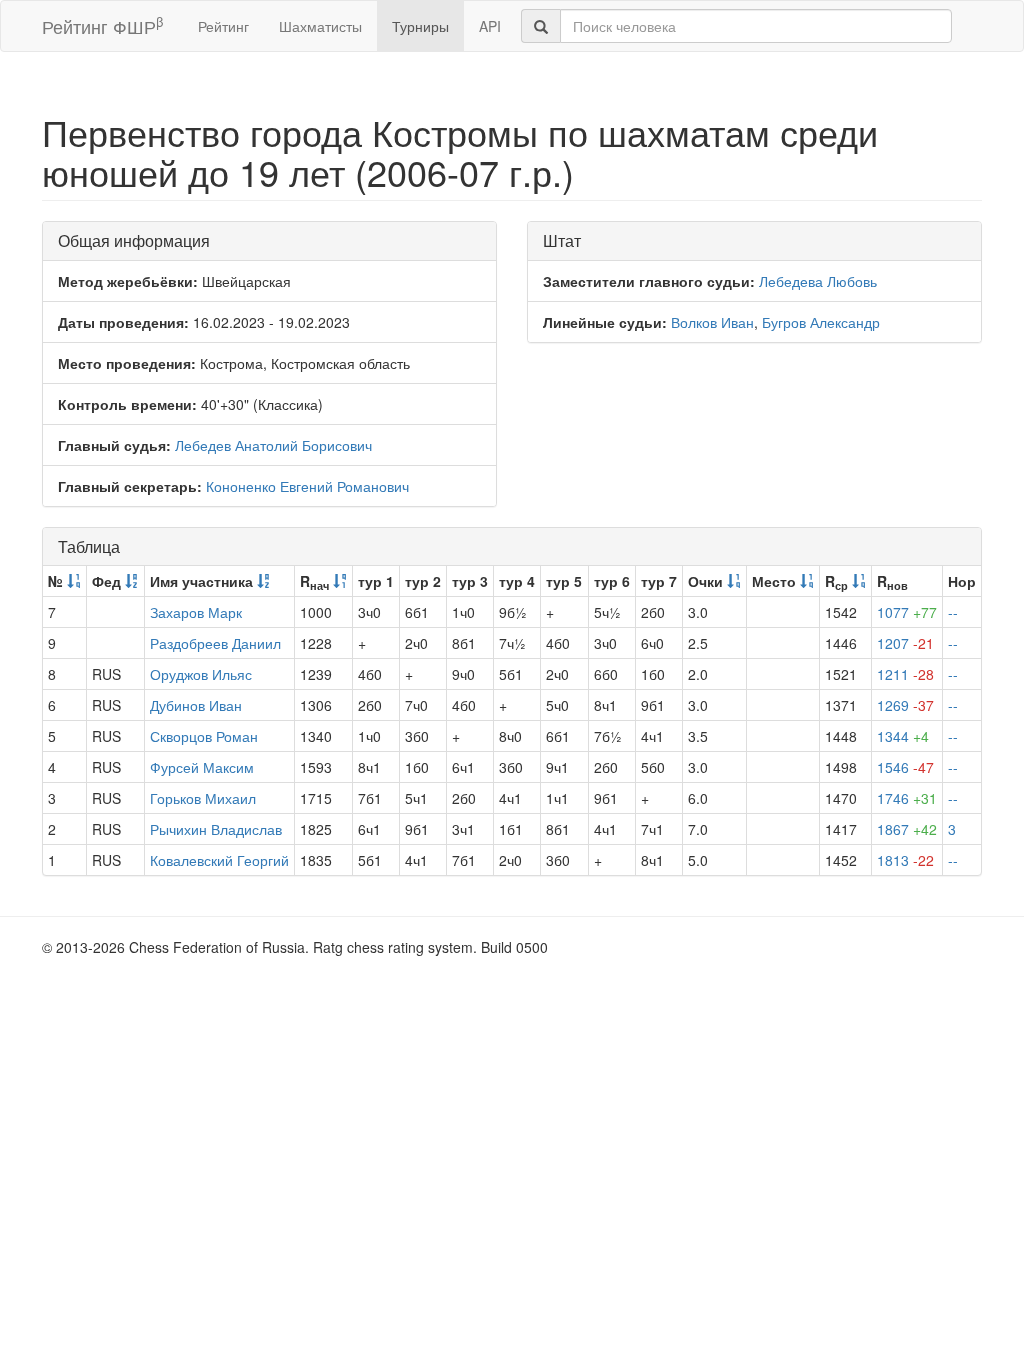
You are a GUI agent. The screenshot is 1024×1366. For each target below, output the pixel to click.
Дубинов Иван (196, 705)
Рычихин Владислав (216, 829)
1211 (905, 674)
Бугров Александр (821, 322)
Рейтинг (223, 26)
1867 (907, 829)
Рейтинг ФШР (102, 25)
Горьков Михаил (203, 798)
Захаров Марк (196, 612)
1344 (903, 736)
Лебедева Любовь (818, 281)
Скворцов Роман (204, 736)
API (490, 26)
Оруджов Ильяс (201, 674)
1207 (905, 643)
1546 (905, 767)
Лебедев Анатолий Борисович (273, 445)
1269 (905, 705)
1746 (907, 798)
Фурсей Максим (202, 767)
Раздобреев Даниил (215, 643)
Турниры (420, 26)
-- (953, 612)
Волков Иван (712, 322)
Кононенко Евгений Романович (307, 486)
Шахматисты (320, 26)
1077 (907, 612)
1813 (905, 860)
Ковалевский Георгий (219, 860)
